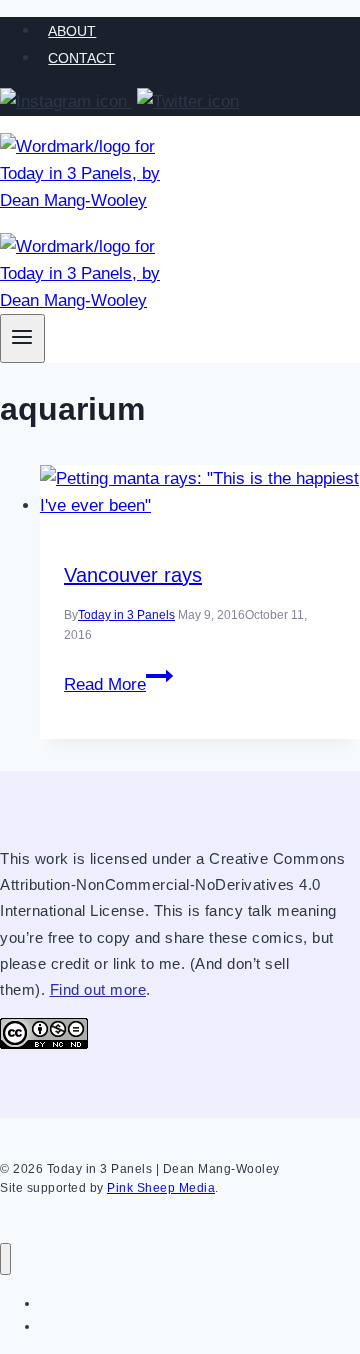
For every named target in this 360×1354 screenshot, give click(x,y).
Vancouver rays (133, 575)
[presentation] (200, 492)
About (72, 31)
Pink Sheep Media (161, 1188)
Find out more (98, 989)
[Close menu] (5, 1259)
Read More (118, 684)
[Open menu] (22, 338)
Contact (81, 58)
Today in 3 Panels (126, 615)
